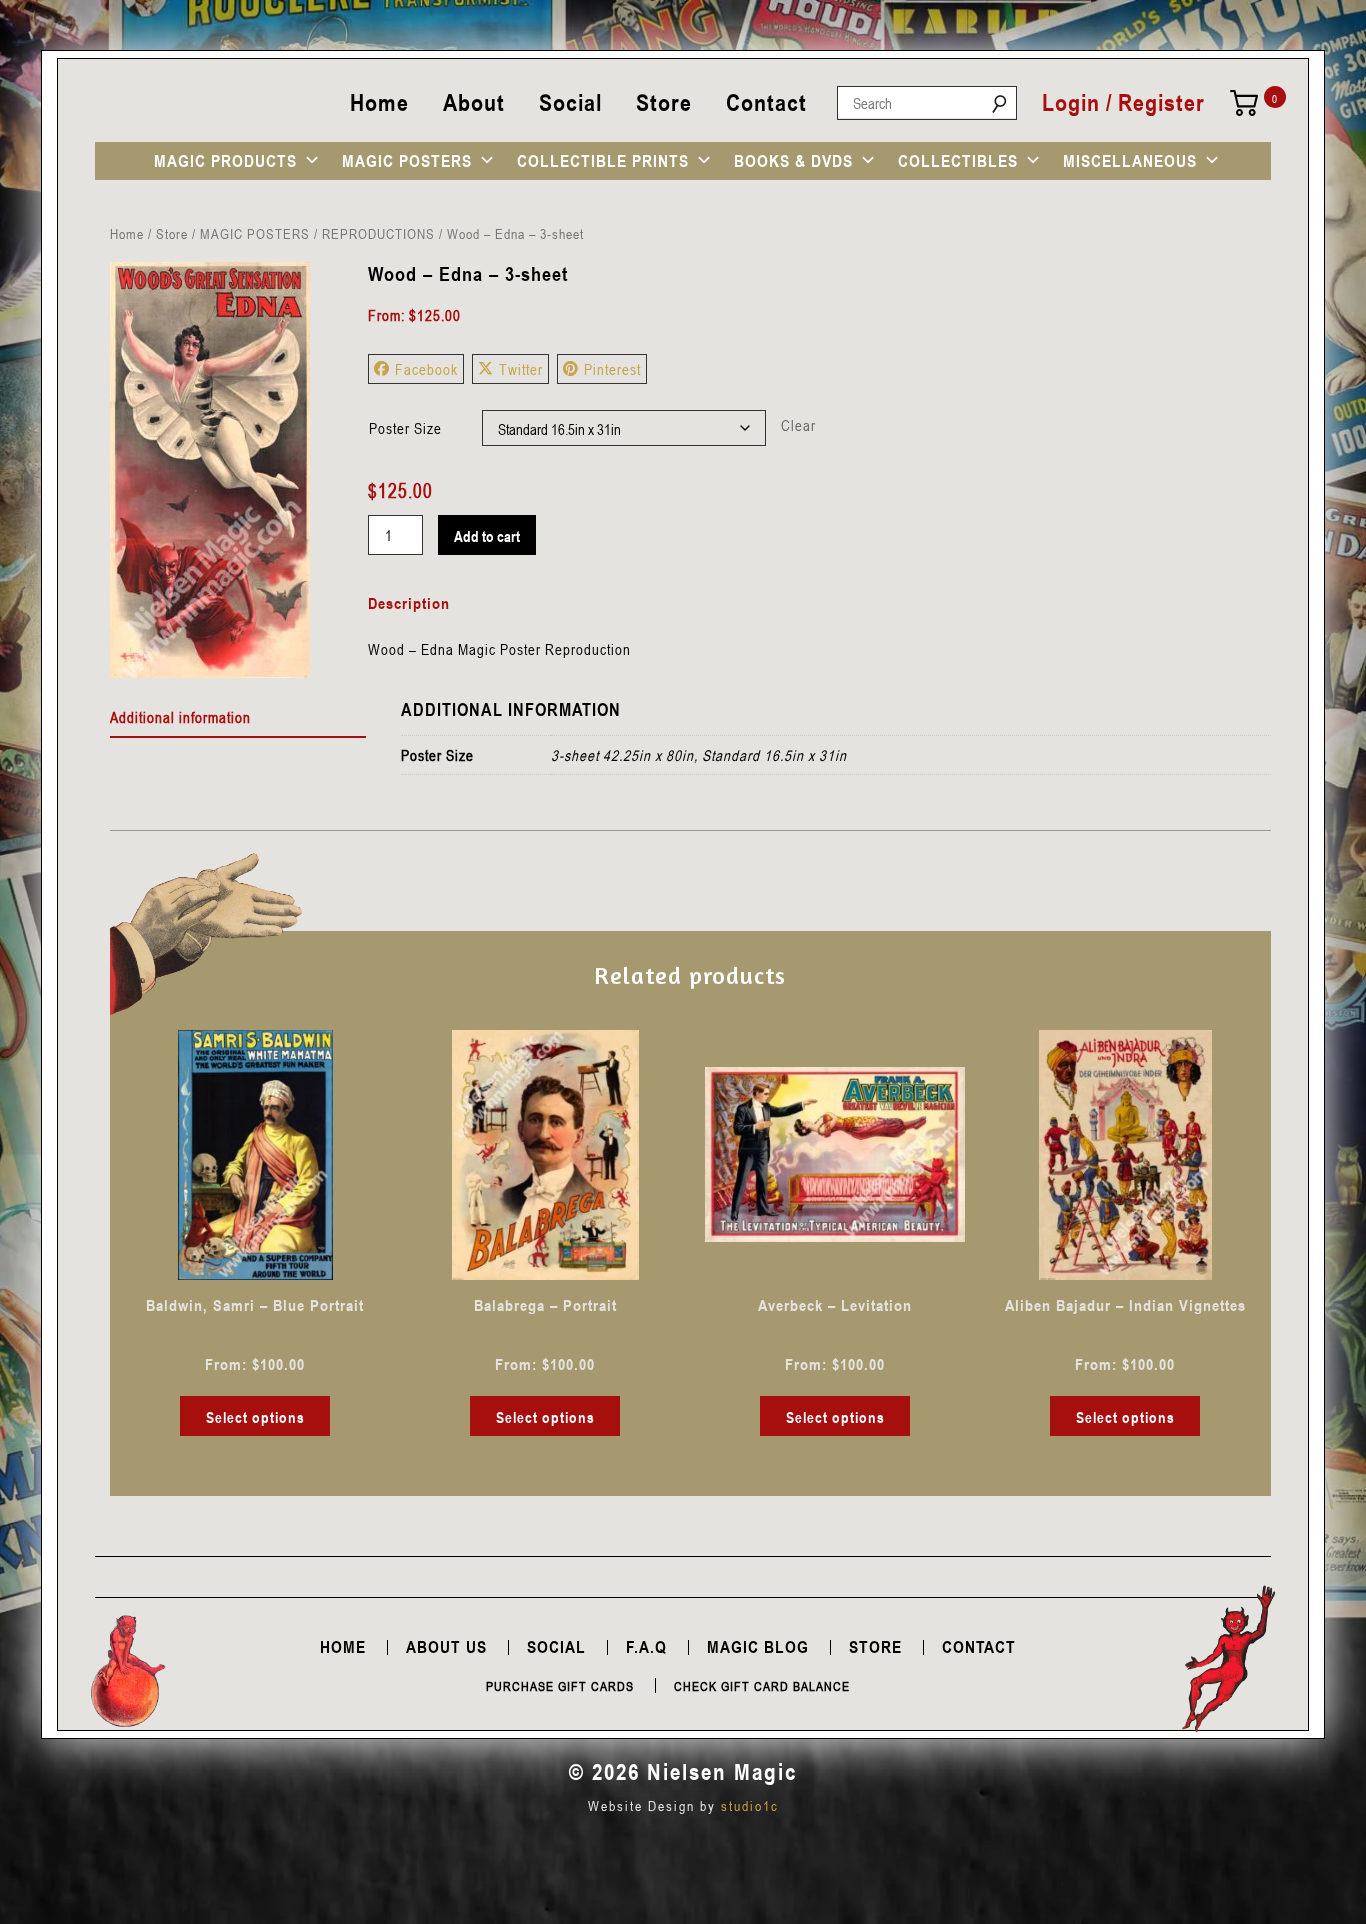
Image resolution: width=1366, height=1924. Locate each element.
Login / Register (1123, 103)
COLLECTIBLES (958, 161)
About (474, 102)
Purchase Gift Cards (560, 1686)
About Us (446, 1647)
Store (664, 102)
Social (570, 102)
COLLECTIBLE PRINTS (603, 161)
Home (379, 102)
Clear (798, 425)
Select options (255, 1417)
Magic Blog (758, 1647)
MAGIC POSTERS (407, 161)
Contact (766, 102)
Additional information (180, 717)
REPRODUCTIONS (378, 233)
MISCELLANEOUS (1130, 161)
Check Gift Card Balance (762, 1686)
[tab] (237, 718)
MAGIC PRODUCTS (225, 161)
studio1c (750, 1805)
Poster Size (405, 428)
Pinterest (612, 369)
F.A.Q (646, 1647)
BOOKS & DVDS (793, 161)
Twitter (521, 369)
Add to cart (487, 536)
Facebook (426, 369)
